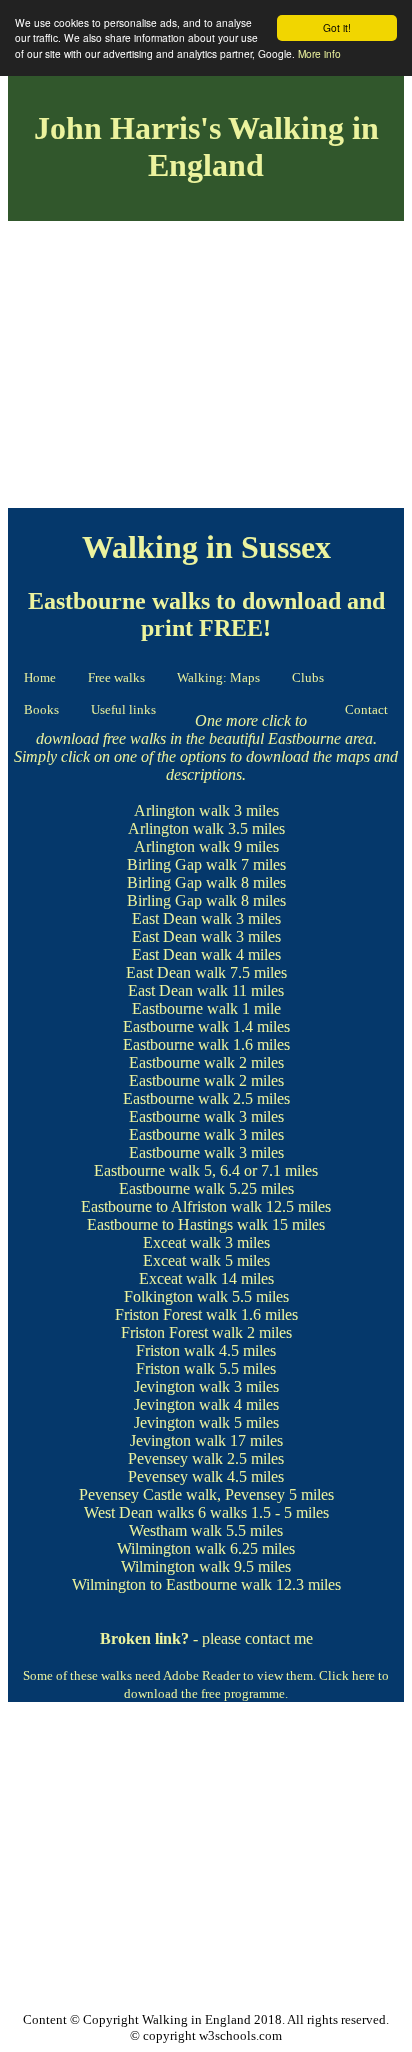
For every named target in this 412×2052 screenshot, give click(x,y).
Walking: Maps (218, 677)
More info (319, 53)
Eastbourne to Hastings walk (177, 1224)
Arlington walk (182, 810)
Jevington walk (182, 1386)
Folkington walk (176, 1296)
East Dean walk (182, 918)
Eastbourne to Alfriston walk (171, 1206)
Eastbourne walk (185, 1008)
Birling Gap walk (182, 864)
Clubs (308, 677)
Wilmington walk (171, 1548)
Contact (366, 709)
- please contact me (206, 1638)
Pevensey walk (175, 1458)
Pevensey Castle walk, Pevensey (182, 1494)
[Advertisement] (206, 368)
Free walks (116, 677)
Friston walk (175, 1350)
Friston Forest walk (176, 1314)
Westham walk (175, 1530)
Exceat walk (182, 1242)
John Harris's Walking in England (206, 146)
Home (40, 677)
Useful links (123, 709)
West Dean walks (139, 1512)
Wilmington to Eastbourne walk (172, 1584)
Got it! (337, 27)
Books (41, 709)
